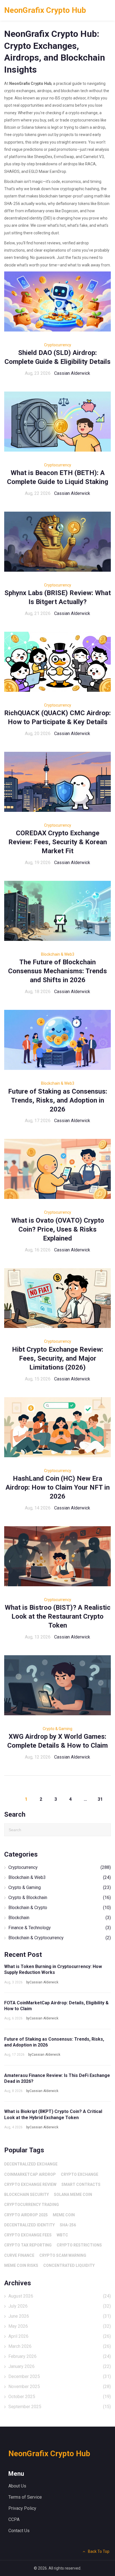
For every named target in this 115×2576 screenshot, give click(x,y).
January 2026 (60, 2366)
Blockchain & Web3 (58, 954)
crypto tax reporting (28, 2245)
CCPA (14, 2519)
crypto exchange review (30, 2184)
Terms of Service (25, 2497)
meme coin (64, 2215)
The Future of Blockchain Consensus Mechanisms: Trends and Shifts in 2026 (57, 971)
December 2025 (60, 2376)
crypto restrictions (79, 2245)
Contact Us (19, 2531)
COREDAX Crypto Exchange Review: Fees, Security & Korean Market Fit (58, 842)
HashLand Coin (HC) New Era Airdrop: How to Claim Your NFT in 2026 (58, 1487)
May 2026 (60, 2326)
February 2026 (60, 2356)
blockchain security (27, 2195)
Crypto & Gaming (57, 1729)
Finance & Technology (60, 1928)
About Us (17, 2486)
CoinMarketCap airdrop (30, 2174)
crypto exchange (80, 2174)
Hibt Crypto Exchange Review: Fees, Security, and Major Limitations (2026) (58, 1358)
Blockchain (60, 1918)
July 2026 (60, 2306)
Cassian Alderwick (72, 373)
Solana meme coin (73, 2195)
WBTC (62, 2235)
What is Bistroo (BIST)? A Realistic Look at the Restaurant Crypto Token (58, 1616)
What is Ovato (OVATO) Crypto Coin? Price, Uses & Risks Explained (58, 1229)
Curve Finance (19, 2255)
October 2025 (60, 2397)
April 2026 (60, 2336)
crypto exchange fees (28, 2235)
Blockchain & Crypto (60, 1908)
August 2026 (60, 2296)
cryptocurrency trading (32, 2205)
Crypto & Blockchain (60, 1898)
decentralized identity (29, 2225)
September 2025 (60, 2407)
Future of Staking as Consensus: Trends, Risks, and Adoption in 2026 (58, 1100)
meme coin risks (21, 2265)
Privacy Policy (22, 2508)
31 (100, 1799)
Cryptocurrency (58, 345)
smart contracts (81, 2184)
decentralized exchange (31, 2164)
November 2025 (60, 2387)
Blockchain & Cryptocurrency (60, 1938)
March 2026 (60, 2346)
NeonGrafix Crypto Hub (45, 10)
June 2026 (60, 2316)
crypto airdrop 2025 (26, 2215)
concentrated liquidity (69, 2265)
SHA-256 (68, 2225)
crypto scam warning (63, 2255)
